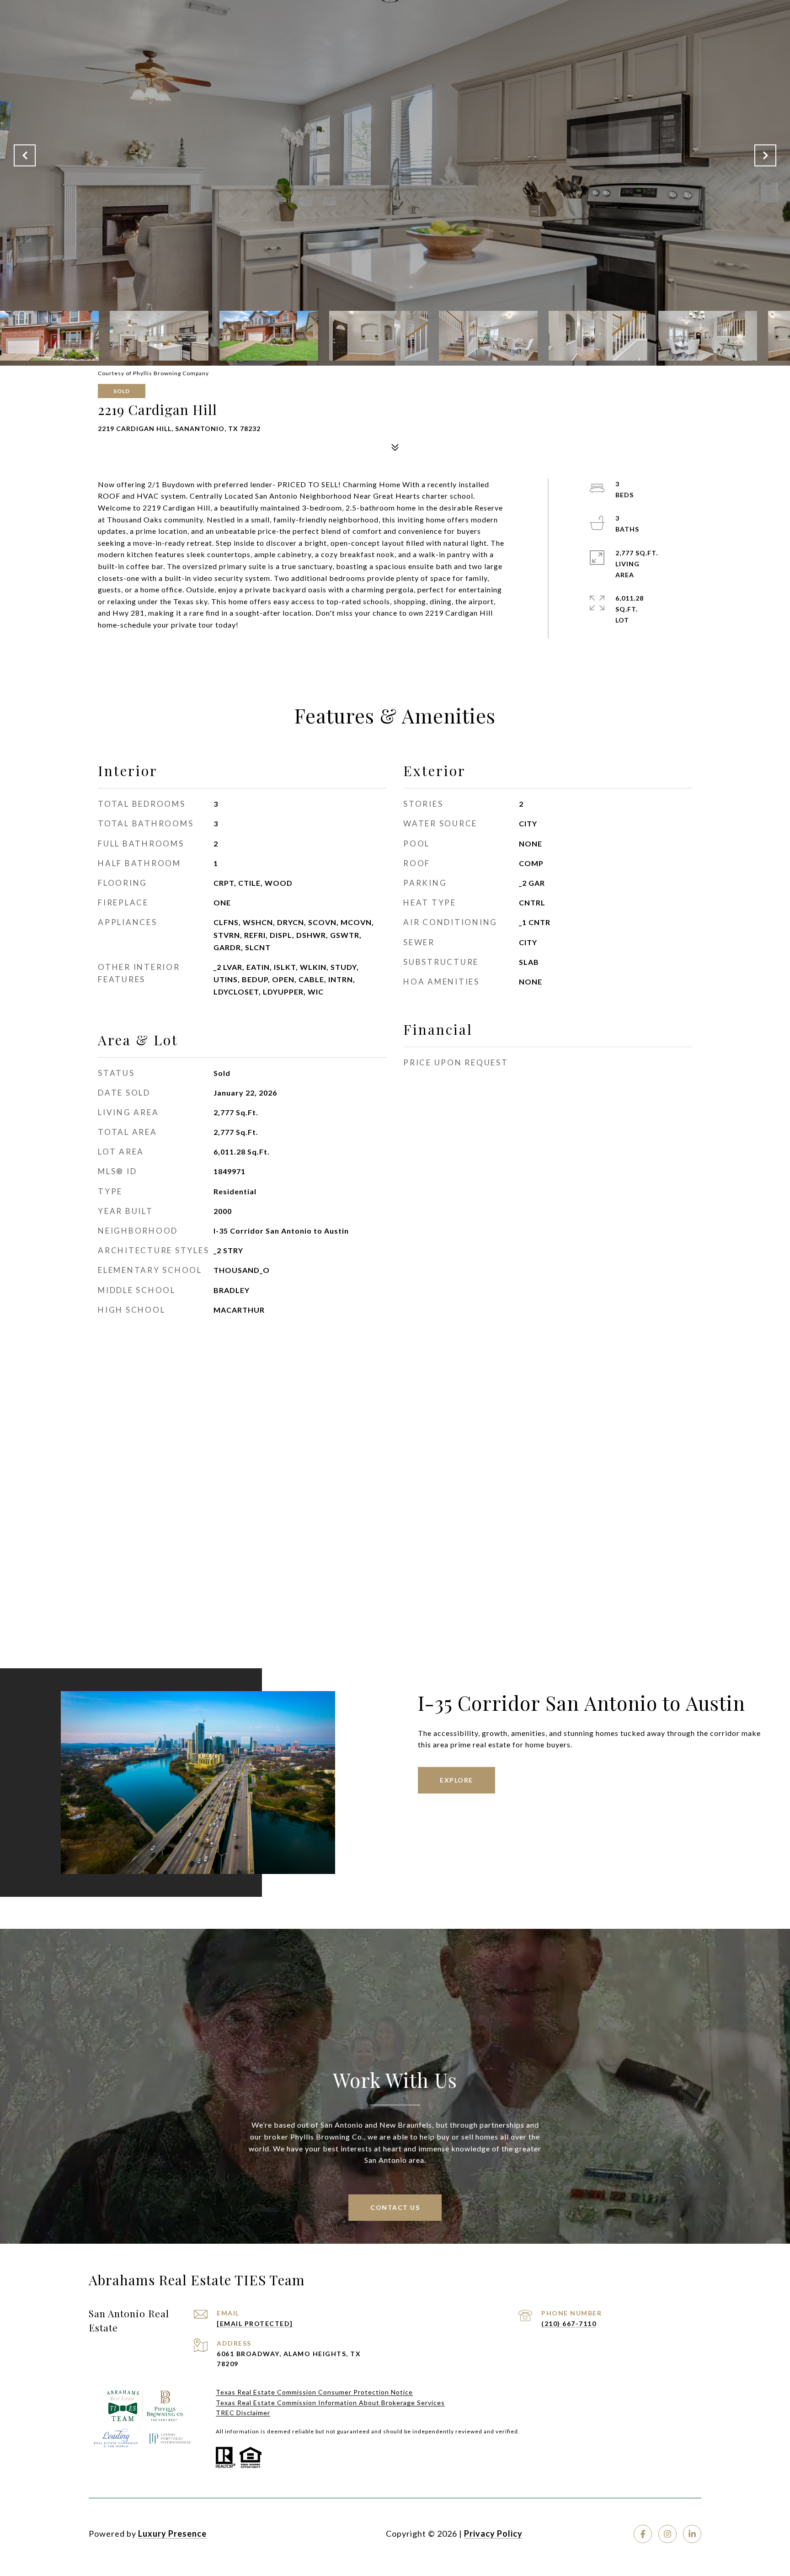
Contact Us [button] (395, 2207)
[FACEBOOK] (643, 2534)
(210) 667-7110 (569, 2323)
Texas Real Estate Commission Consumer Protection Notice (314, 2392)
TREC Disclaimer (243, 2413)
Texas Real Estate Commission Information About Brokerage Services (330, 2403)
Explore (456, 1780)
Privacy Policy (493, 2533)
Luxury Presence (172, 2533)
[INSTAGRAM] (667, 2534)
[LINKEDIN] (692, 2534)
